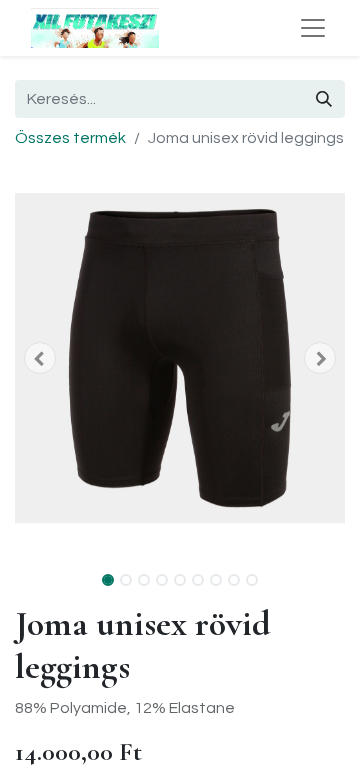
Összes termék (70, 138)
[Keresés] (324, 99)
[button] (40, 358)
